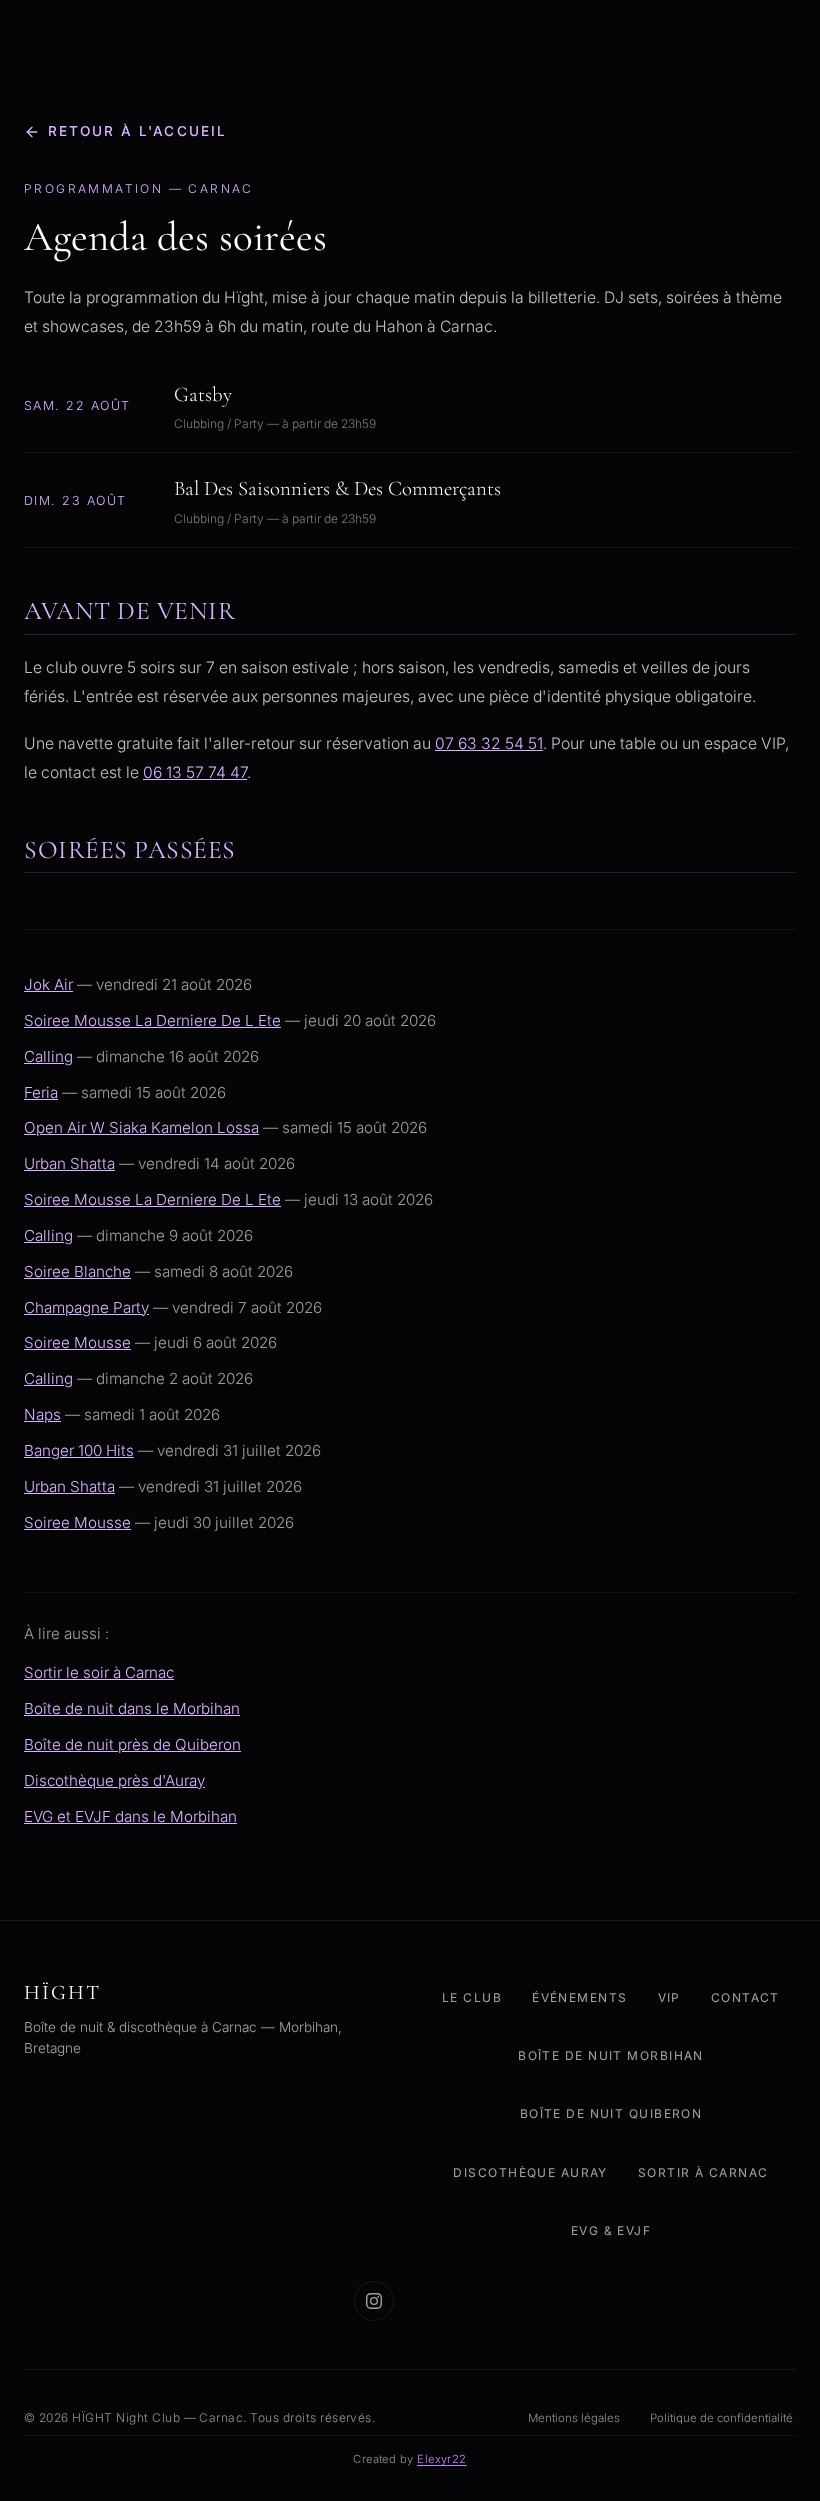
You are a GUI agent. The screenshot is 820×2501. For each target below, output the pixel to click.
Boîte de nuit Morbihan (611, 2055)
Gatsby (203, 394)
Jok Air (48, 984)
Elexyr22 (442, 2459)
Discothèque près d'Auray (114, 1780)
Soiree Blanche (77, 1271)
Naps (42, 1414)
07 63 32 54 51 (489, 743)
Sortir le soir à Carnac (99, 1672)
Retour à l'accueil (137, 131)
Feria (41, 1092)
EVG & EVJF (611, 2230)
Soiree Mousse (77, 1342)
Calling (48, 1056)
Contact (745, 1997)
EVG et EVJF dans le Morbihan (130, 1816)
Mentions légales (574, 2418)
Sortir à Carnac (703, 2172)
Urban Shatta (69, 1163)
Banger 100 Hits (79, 1450)
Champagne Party (86, 1307)
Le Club (472, 1997)
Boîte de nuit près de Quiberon (132, 1744)
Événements (579, 1997)
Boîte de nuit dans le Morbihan (132, 1708)
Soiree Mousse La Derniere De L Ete (152, 1020)
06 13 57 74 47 (195, 772)
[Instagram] (374, 2301)
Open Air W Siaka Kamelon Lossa (141, 1127)
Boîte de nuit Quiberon (611, 2113)
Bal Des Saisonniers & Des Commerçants (337, 488)
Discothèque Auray (530, 2172)
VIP (669, 1997)
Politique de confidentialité (721, 2418)
